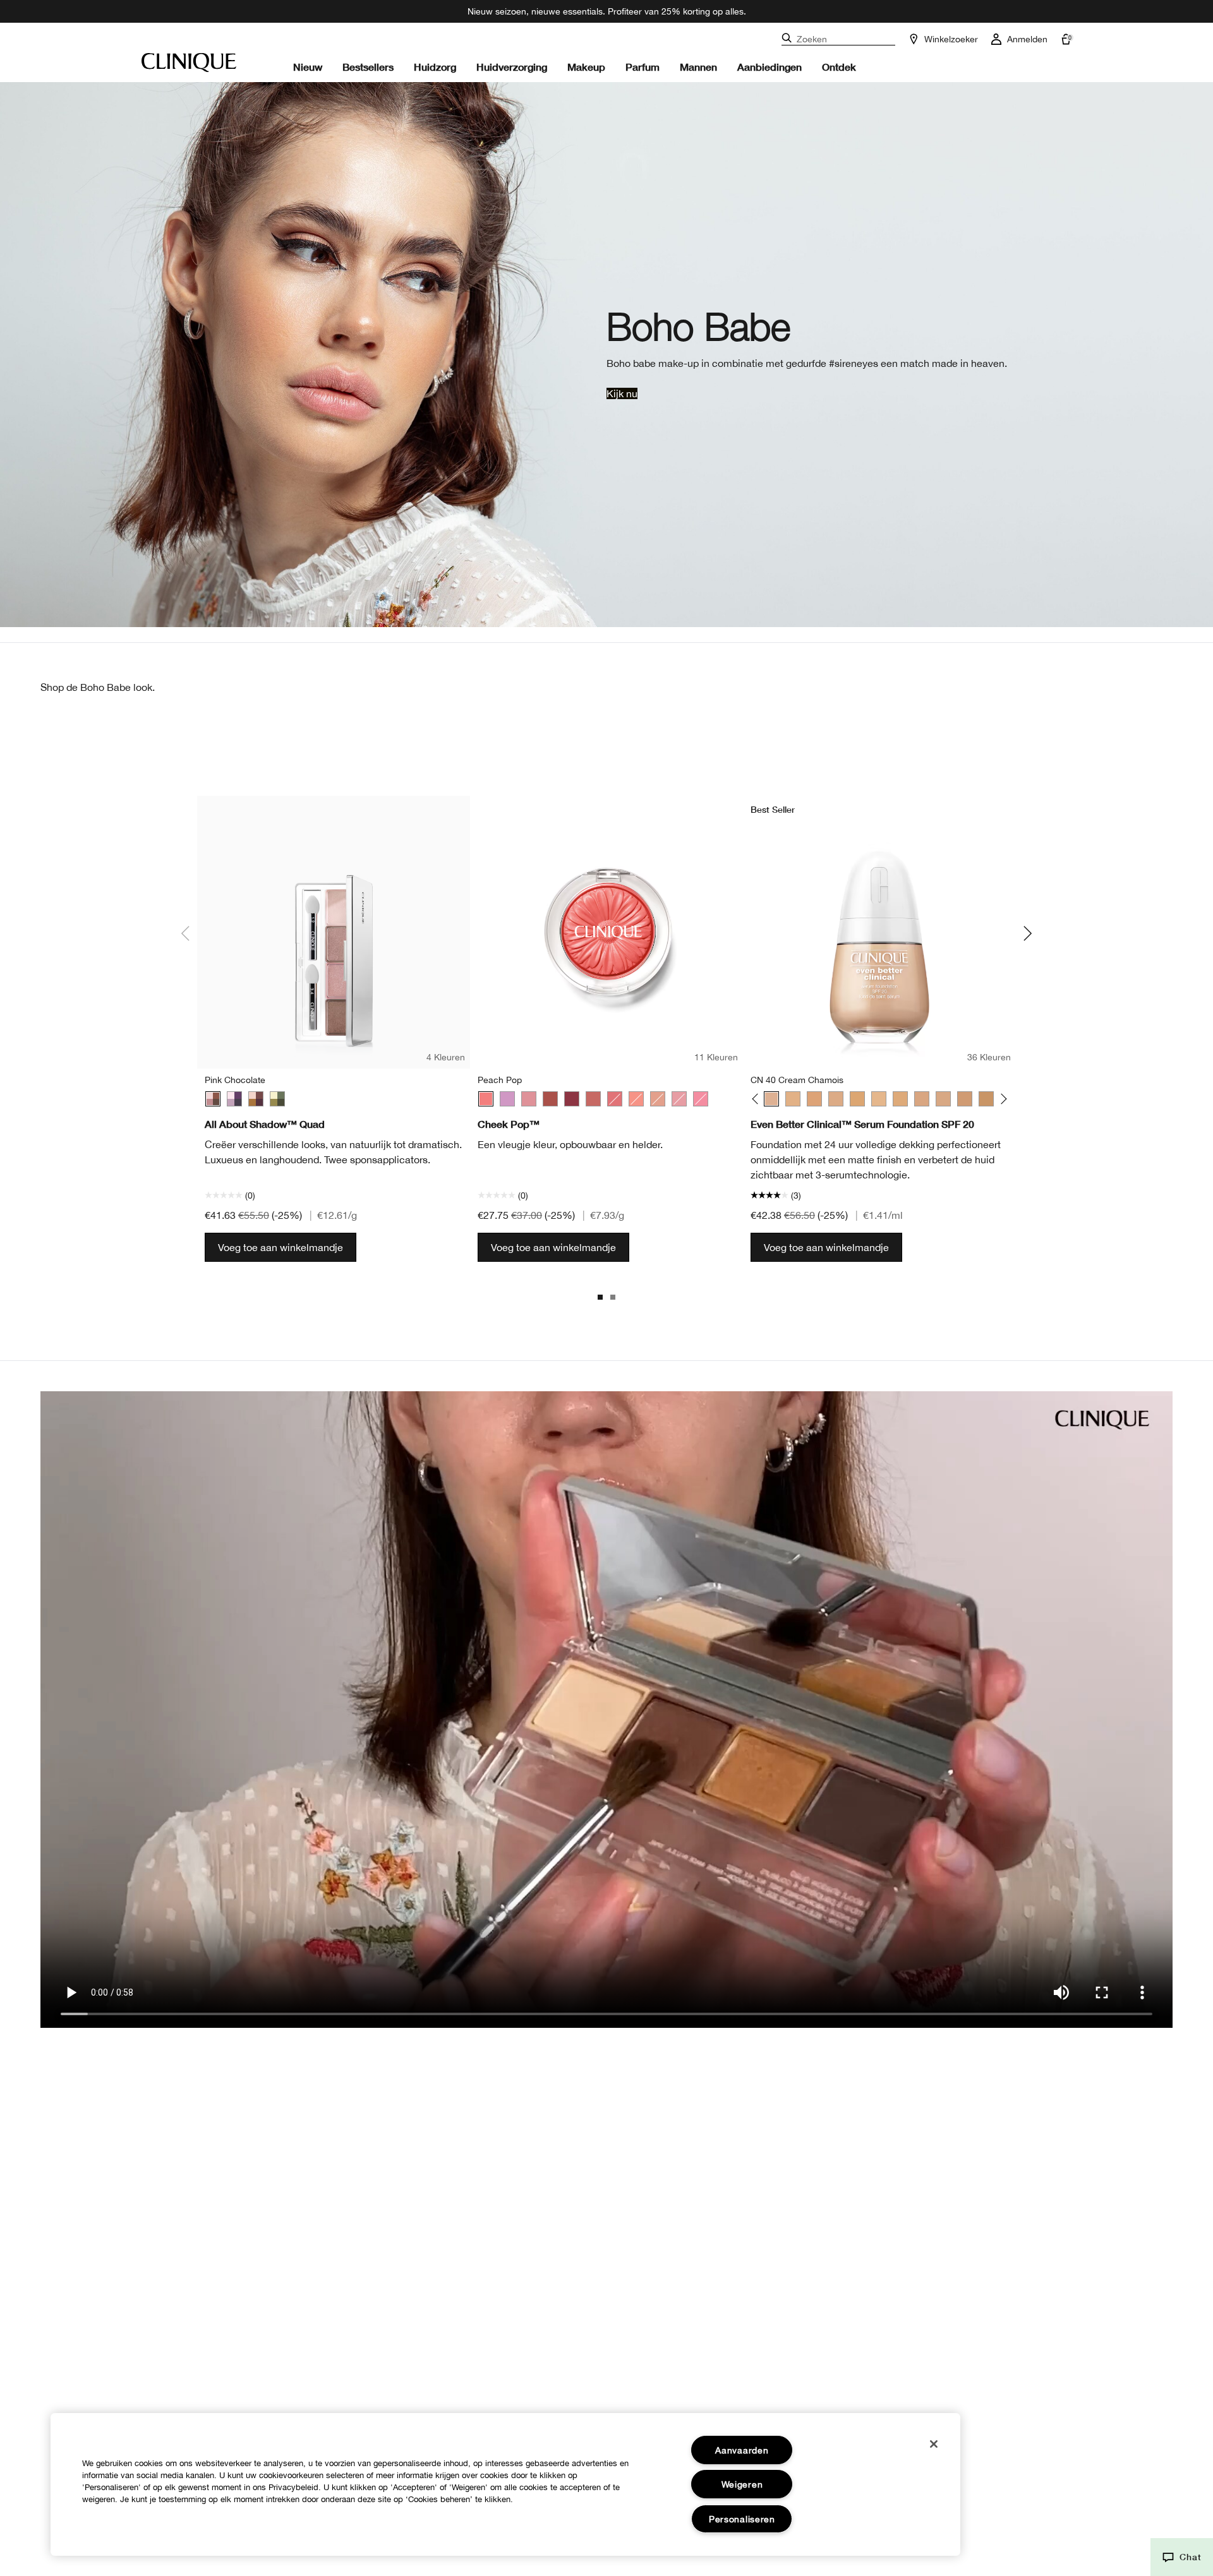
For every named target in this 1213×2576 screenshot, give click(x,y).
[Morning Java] (256, 1099)
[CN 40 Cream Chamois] (771, 1099)
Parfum (643, 67)
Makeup (586, 67)
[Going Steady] (234, 1099)
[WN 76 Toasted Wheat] (986, 1099)
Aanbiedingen (769, 67)
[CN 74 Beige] (965, 1099)
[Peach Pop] (486, 1099)
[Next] (1002, 1099)
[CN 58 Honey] (900, 1099)
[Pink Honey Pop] (679, 1099)
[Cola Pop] (572, 1099)
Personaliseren (742, 2519)
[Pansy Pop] (507, 1099)
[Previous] (758, 1099)
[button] (1182, 2557)
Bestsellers (368, 67)
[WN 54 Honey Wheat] (857, 1099)
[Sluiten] (934, 2444)
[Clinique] (189, 63)
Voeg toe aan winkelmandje (281, 1247)
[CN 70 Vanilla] (943, 1099)
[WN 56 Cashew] (879, 1099)
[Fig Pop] (593, 1099)
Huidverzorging (512, 67)
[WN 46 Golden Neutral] (793, 1099)
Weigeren (742, 2484)
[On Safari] (277, 1099)
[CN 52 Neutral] (836, 1099)
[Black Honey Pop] (550, 1099)
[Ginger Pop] (615, 1099)
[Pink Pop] (701, 1099)
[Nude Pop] (658, 1099)
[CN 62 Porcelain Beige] (922, 1099)
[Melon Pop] (636, 1099)
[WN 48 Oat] (814, 1099)
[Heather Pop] (529, 1099)
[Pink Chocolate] (213, 1099)
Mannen (698, 67)
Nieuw (308, 67)
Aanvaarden (742, 2450)
